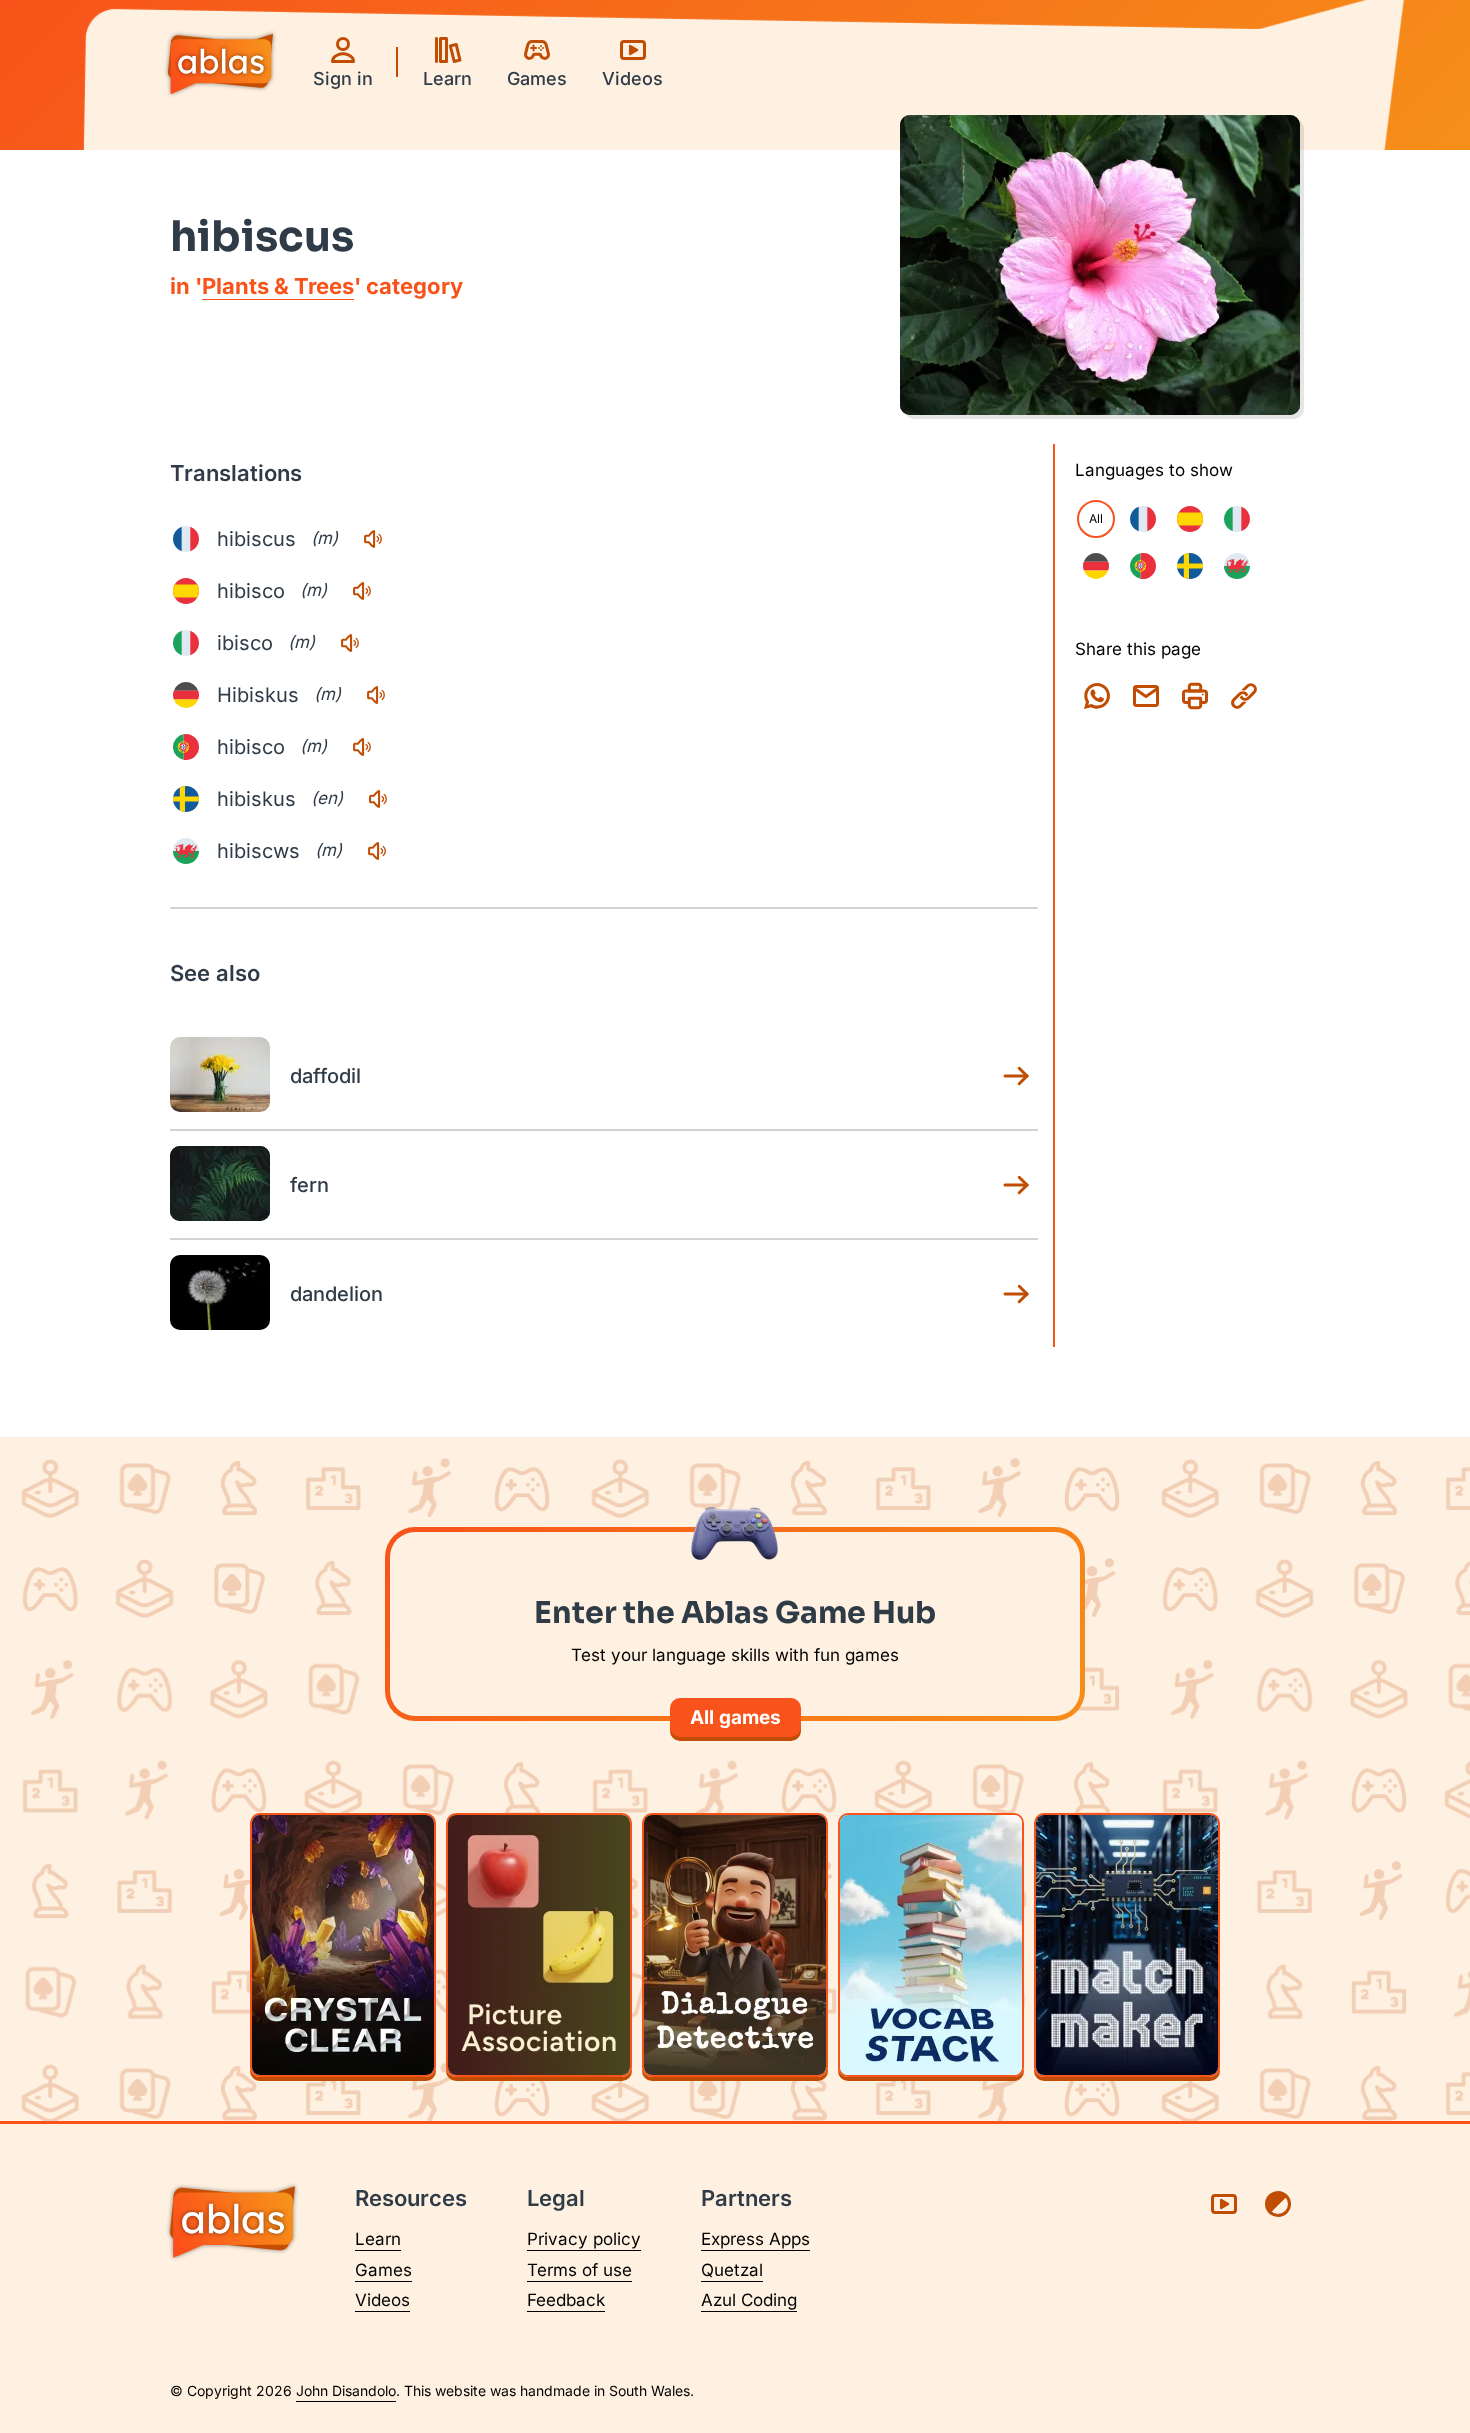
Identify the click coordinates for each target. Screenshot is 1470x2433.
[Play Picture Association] (539, 1945)
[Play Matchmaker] (1127, 1945)
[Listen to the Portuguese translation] (362, 747)
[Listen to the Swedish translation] (378, 799)
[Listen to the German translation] (376, 695)
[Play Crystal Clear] (343, 1945)
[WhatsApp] (1097, 696)
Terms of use (579, 2270)
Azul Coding (749, 2300)
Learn (378, 2239)
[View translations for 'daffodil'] (1016, 1076)
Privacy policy (584, 2239)
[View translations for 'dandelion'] (1016, 1294)
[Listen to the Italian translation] (350, 643)
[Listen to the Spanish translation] (362, 591)
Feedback (566, 2300)
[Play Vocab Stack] (931, 1945)
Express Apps (755, 2239)
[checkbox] (1143, 519)
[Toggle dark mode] (1278, 2204)
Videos (382, 2300)
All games (735, 1717)
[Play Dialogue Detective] (735, 1945)
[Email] (1146, 696)
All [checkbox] (1096, 518)
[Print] (1195, 696)
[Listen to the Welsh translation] (377, 851)
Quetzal (732, 2270)
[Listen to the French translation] (373, 539)
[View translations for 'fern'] (1016, 1185)
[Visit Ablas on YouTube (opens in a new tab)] (1224, 2204)
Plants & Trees (278, 286)
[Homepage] (220, 66)
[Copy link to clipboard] (1244, 696)
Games (383, 2270)
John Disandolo (346, 2390)
